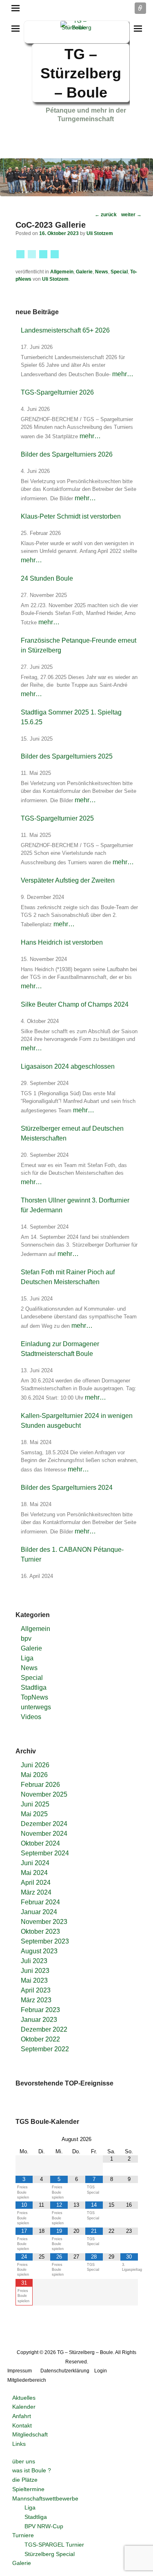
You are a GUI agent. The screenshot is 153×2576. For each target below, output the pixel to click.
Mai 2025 (34, 1814)
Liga (27, 1658)
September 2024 (45, 1853)
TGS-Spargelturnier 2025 (57, 818)
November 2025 (44, 1794)
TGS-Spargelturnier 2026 (57, 392)
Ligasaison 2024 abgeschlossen (68, 1066)
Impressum (20, 2371)
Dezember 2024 (44, 1824)
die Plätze (25, 2480)
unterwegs (36, 1707)
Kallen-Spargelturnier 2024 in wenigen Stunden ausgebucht (77, 1421)
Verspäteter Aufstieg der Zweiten (68, 880)
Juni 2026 (35, 1765)
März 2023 (36, 2000)
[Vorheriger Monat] (24, 2139)
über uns (24, 2461)
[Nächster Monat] (129, 2139)
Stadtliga (34, 1687)
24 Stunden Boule (47, 578)
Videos (31, 1717)
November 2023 (44, 1922)
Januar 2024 (39, 1912)
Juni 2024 (35, 1863)
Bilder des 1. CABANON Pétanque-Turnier (72, 1554)
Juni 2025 (35, 1804)
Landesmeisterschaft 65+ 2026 (65, 330)
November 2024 (44, 1834)
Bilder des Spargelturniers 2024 (67, 1488)
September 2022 (45, 2049)
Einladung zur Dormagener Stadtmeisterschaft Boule (60, 1349)
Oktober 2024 (40, 1843)
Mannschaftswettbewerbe (45, 2498)
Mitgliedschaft (30, 2434)
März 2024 (36, 1892)
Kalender (24, 2407)
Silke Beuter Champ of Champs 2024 (75, 1004)
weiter (131, 215)
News (102, 272)
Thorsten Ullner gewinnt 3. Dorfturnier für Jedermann (75, 1205)
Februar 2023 (40, 2010)
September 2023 (45, 1941)
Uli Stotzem (100, 233)
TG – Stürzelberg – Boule (81, 73)
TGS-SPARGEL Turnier (54, 2545)
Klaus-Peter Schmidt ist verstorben (71, 516)
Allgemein (62, 272)
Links (19, 2444)
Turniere (23, 2535)
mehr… (123, 374)
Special (119, 272)
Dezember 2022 (44, 2029)
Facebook (77, 139)
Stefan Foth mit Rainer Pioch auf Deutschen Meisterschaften (68, 1277)
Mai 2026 (34, 1775)
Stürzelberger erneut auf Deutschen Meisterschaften (72, 1133)
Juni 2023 (35, 1971)
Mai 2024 (34, 1873)
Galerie (84, 272)
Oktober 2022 (40, 2039)
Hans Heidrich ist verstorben (62, 942)
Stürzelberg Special (50, 2554)
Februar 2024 (40, 1902)
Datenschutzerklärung (65, 2371)
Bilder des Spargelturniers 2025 (67, 756)
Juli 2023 (34, 1961)
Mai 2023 (34, 1980)
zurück (106, 215)
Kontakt (22, 2425)
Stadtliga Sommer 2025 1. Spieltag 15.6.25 (71, 717)
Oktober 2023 (40, 1931)
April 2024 (36, 1883)
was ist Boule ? (32, 2470)
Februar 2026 (40, 1785)
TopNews (34, 1697)
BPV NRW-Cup (44, 2526)
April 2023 (36, 1990)
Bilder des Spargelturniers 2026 (67, 454)
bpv (26, 1639)
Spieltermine (28, 2489)
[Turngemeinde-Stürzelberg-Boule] (76, 178)
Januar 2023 (39, 2020)
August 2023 (39, 1951)
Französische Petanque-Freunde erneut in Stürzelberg (79, 645)
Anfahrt (22, 2416)
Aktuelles (24, 2398)
